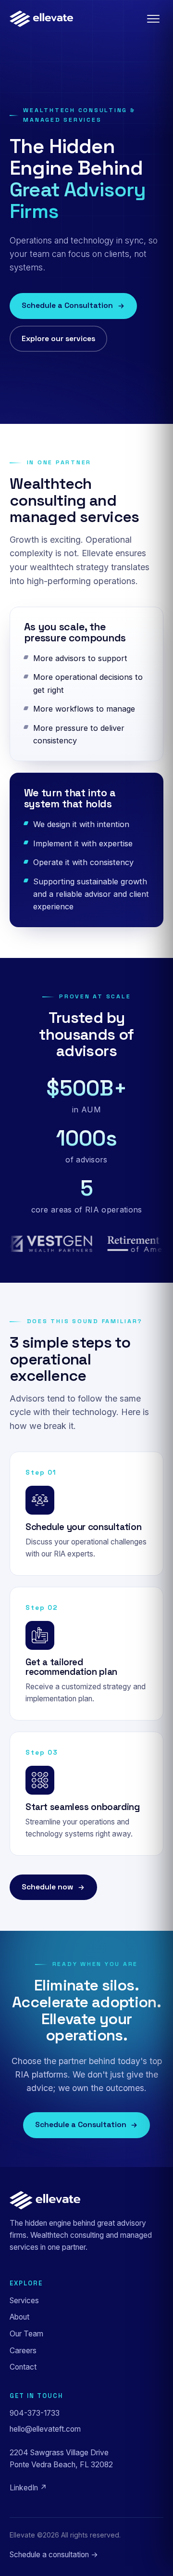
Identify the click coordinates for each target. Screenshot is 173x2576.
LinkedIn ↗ (28, 2488)
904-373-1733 (35, 2413)
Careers (23, 2351)
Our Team (26, 2334)
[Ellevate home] (41, 19)
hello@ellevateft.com (45, 2429)
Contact (23, 2367)
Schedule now (47, 1887)
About (19, 2317)
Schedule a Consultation (67, 306)
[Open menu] (153, 19)
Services (24, 2301)
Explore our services (58, 339)
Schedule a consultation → (54, 2555)
